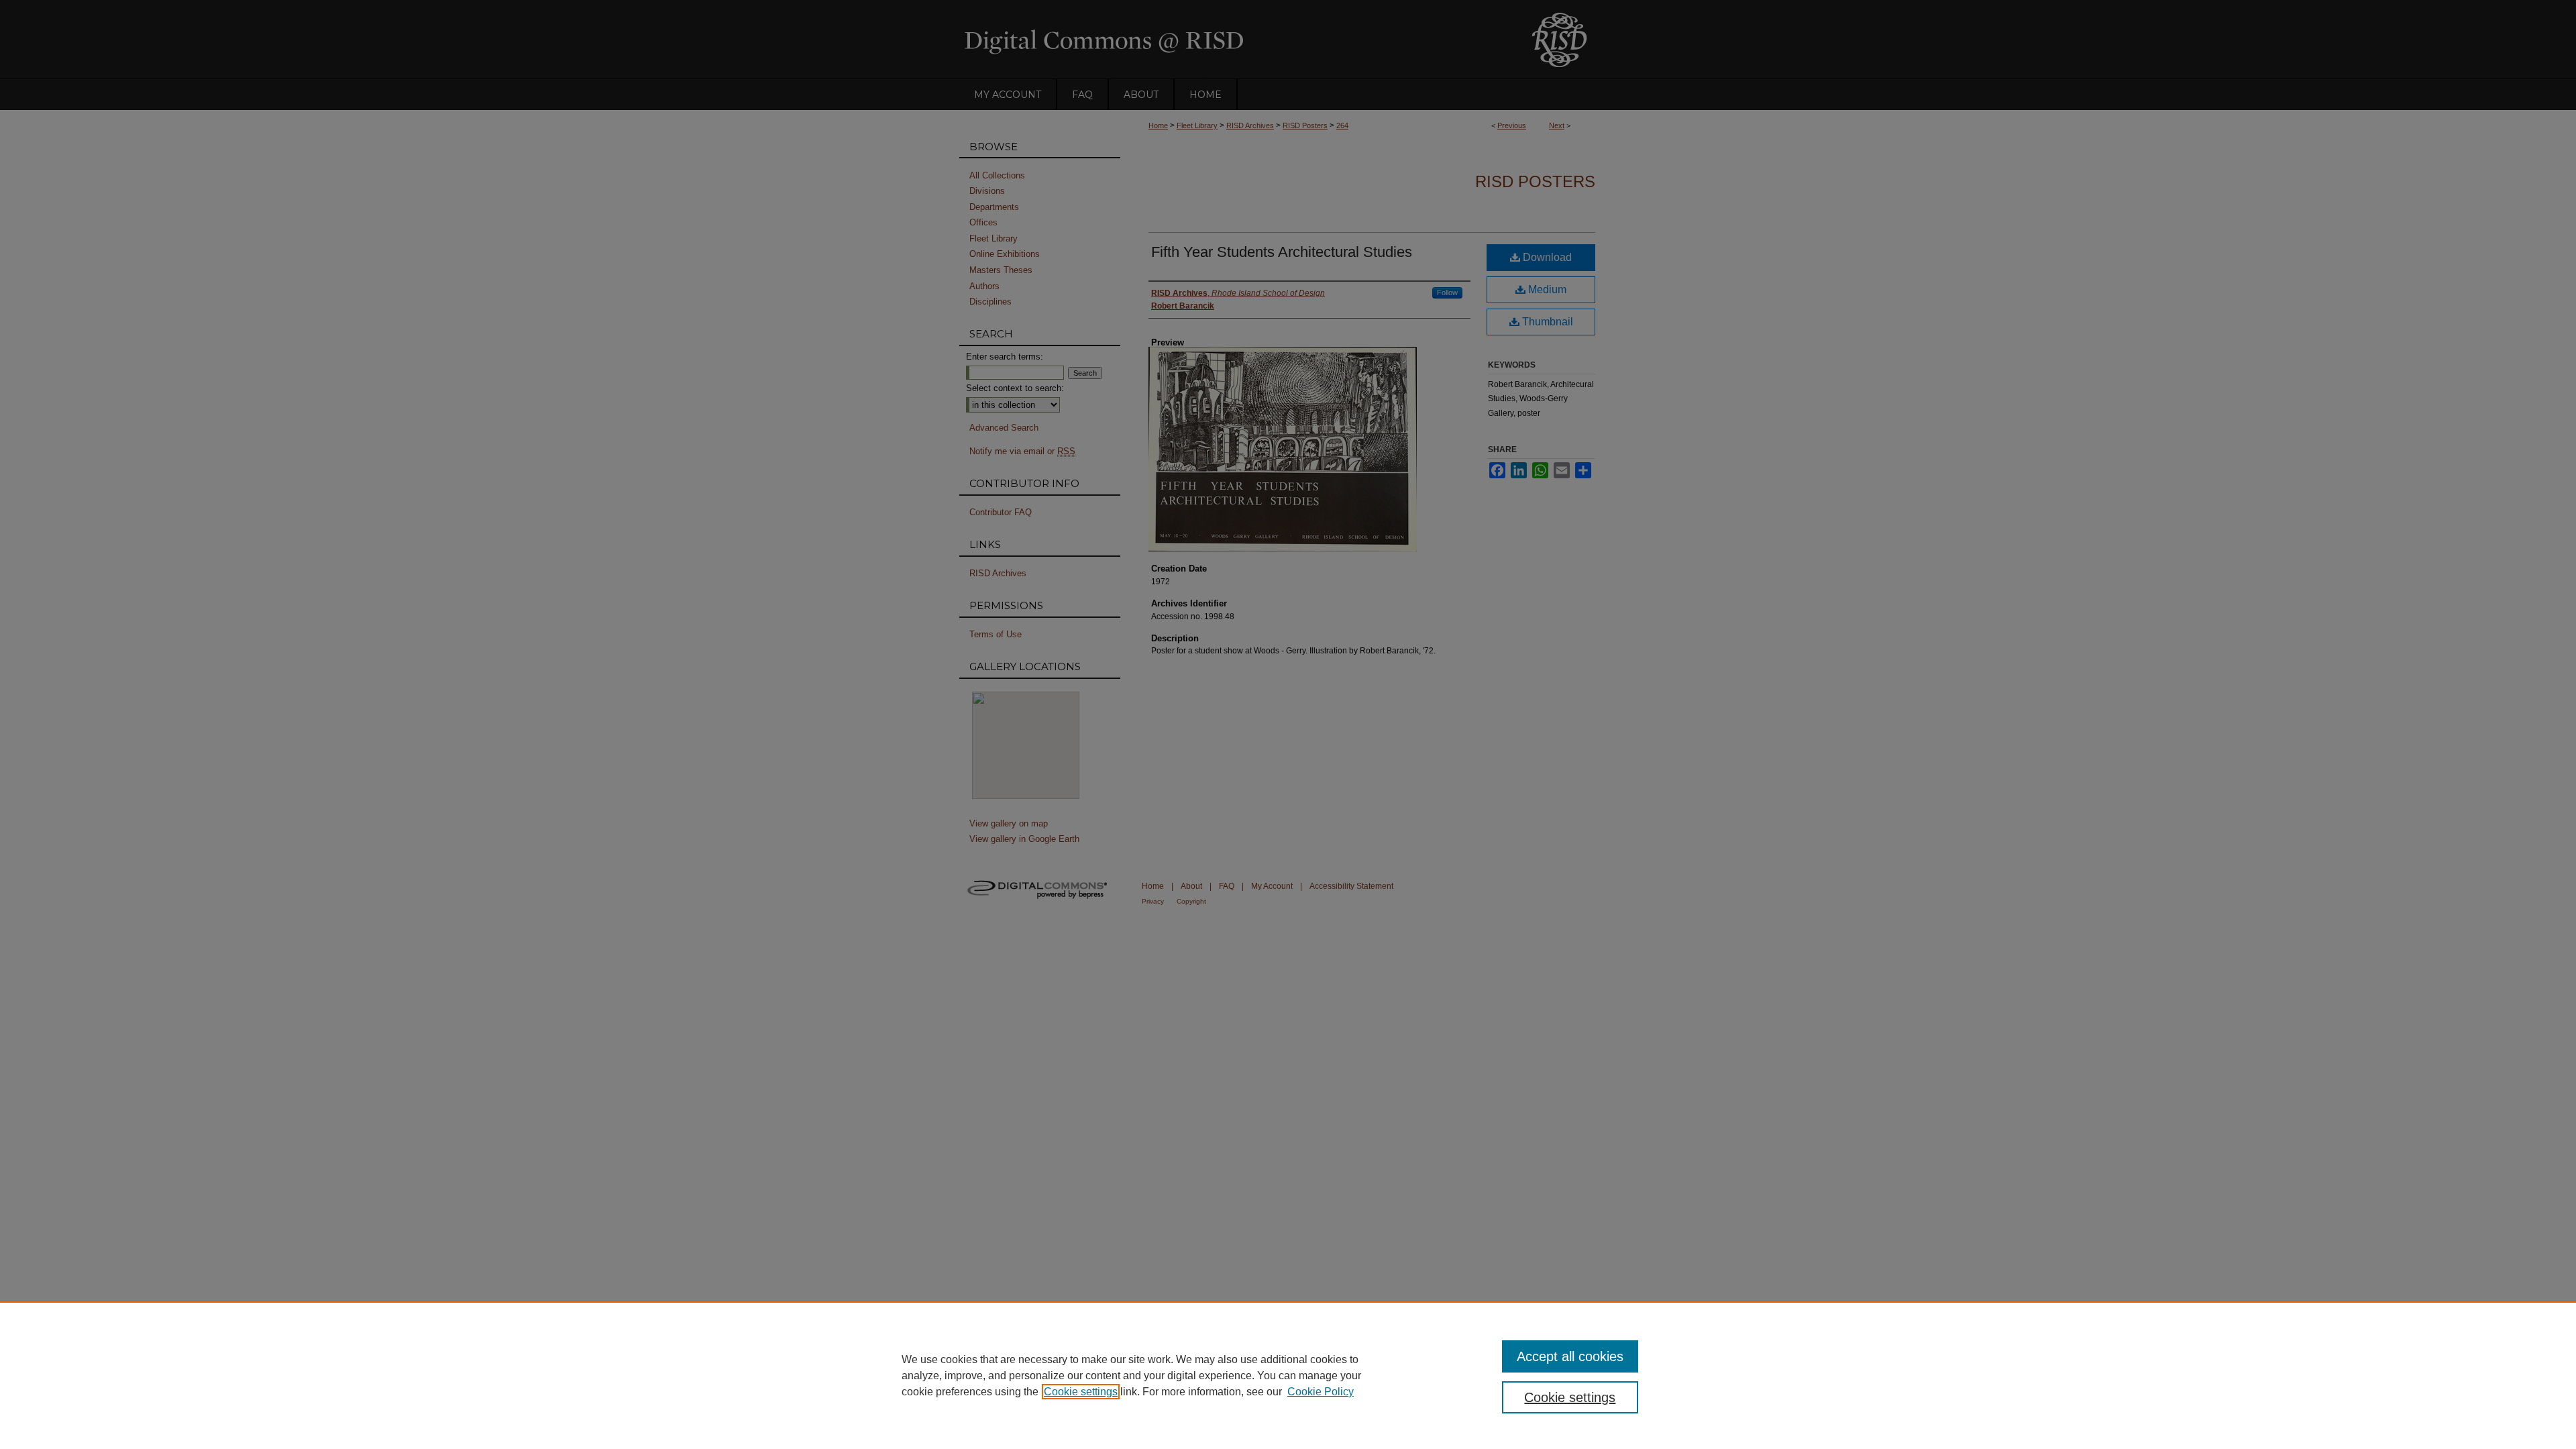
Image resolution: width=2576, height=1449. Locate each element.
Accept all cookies (1570, 1356)
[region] (1288, 1375)
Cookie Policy (1321, 1392)
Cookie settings (1081, 1392)
